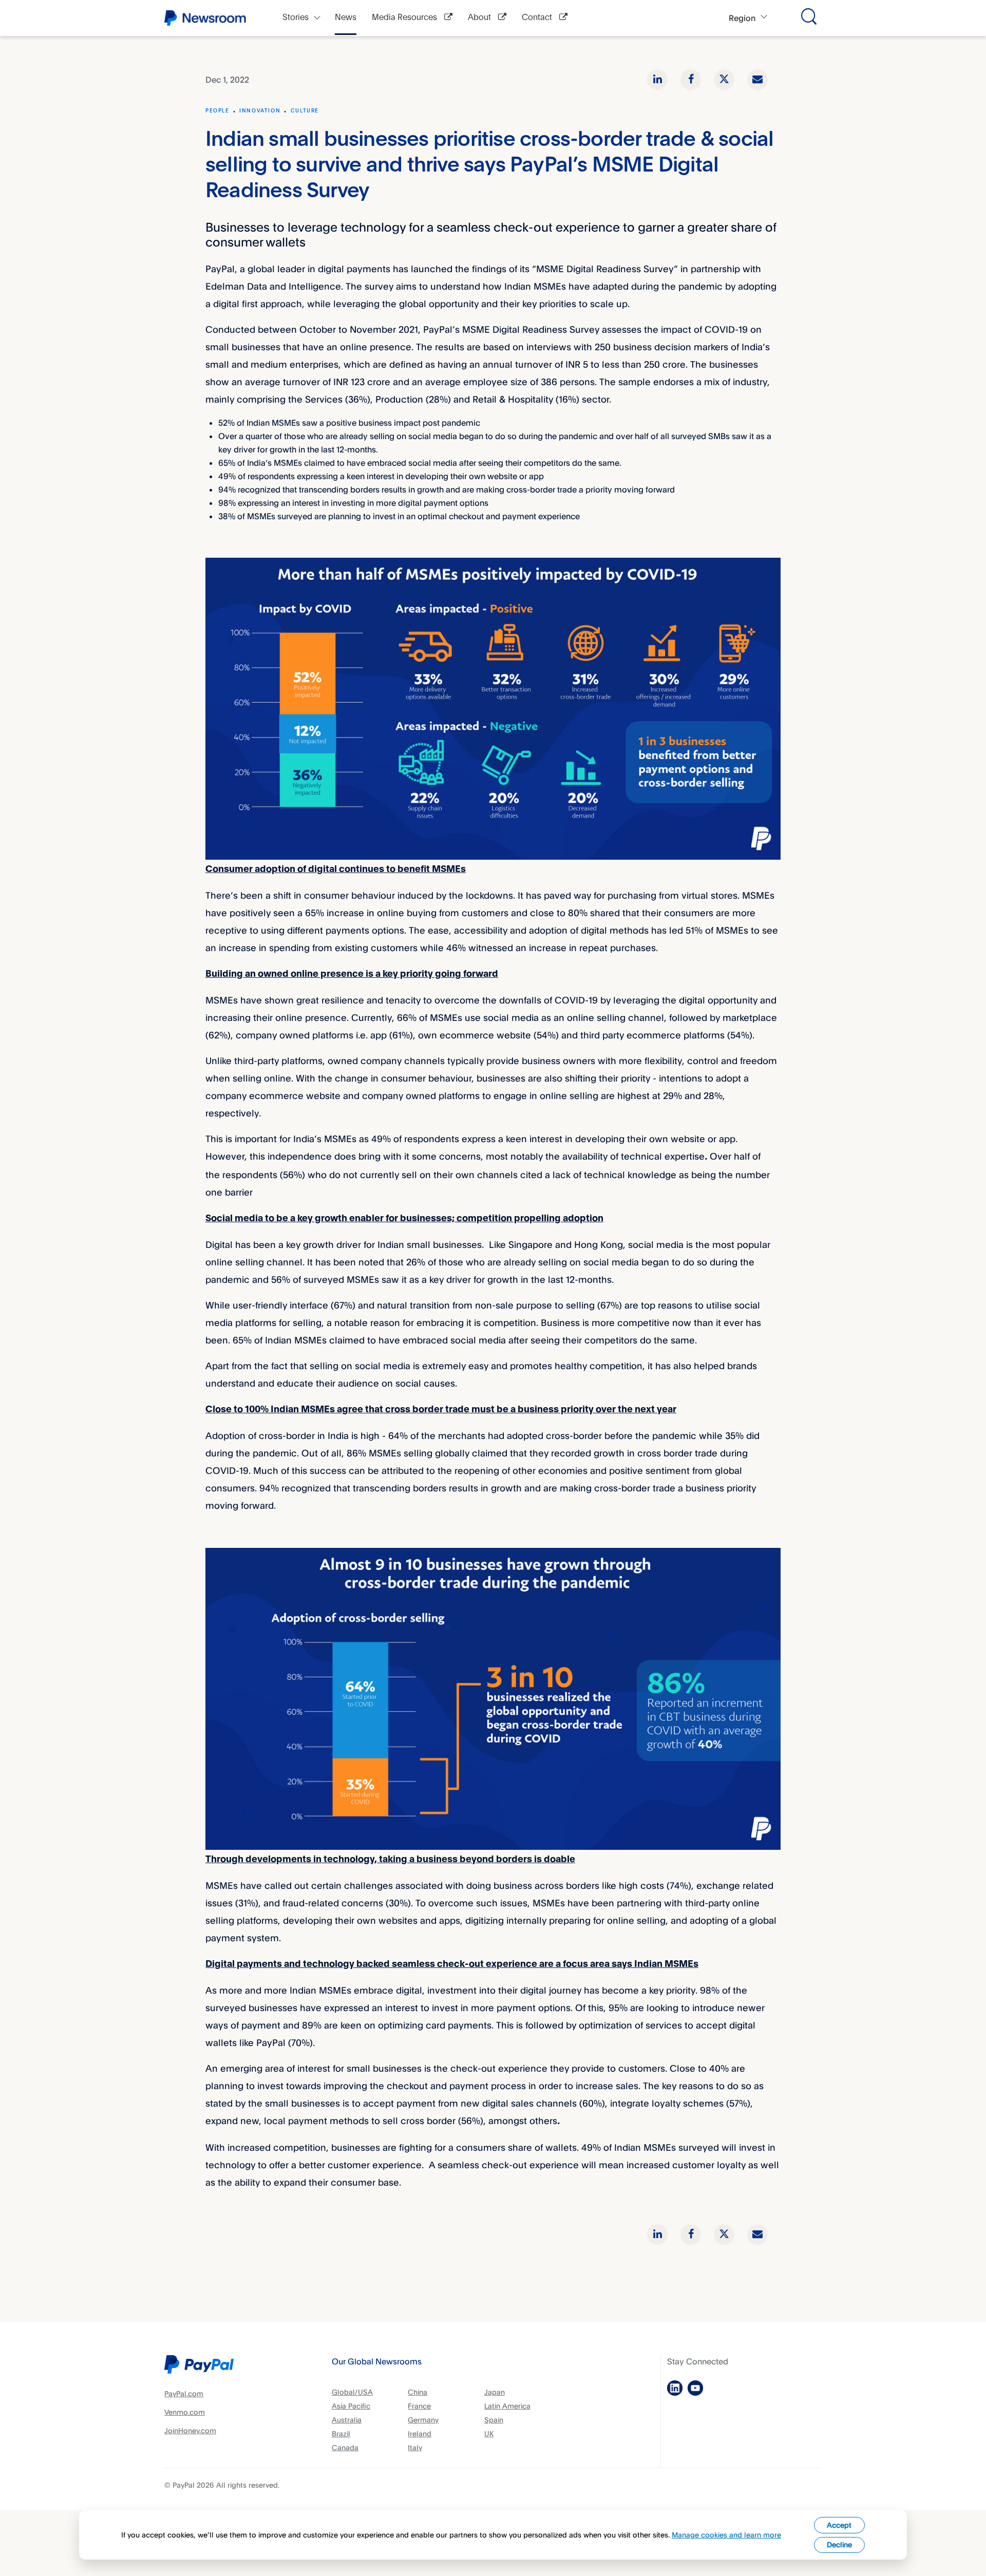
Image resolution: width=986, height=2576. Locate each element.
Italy (415, 2447)
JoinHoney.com (190, 2430)
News (346, 18)
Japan (495, 2392)
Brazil (341, 2433)
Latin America (507, 2406)
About (480, 18)
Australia (347, 2420)
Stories (296, 18)
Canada (345, 2447)
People (217, 111)
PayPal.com (184, 2393)
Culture (305, 111)
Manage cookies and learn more (726, 2535)
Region (742, 18)
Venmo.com (185, 2412)
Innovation (260, 111)
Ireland (420, 2433)
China (418, 2392)
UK (489, 2433)
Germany (423, 2420)
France (419, 2406)
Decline (839, 2544)
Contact (538, 18)
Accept (839, 2525)
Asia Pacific (351, 2406)
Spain (494, 2420)
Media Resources (405, 18)
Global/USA (352, 2392)
